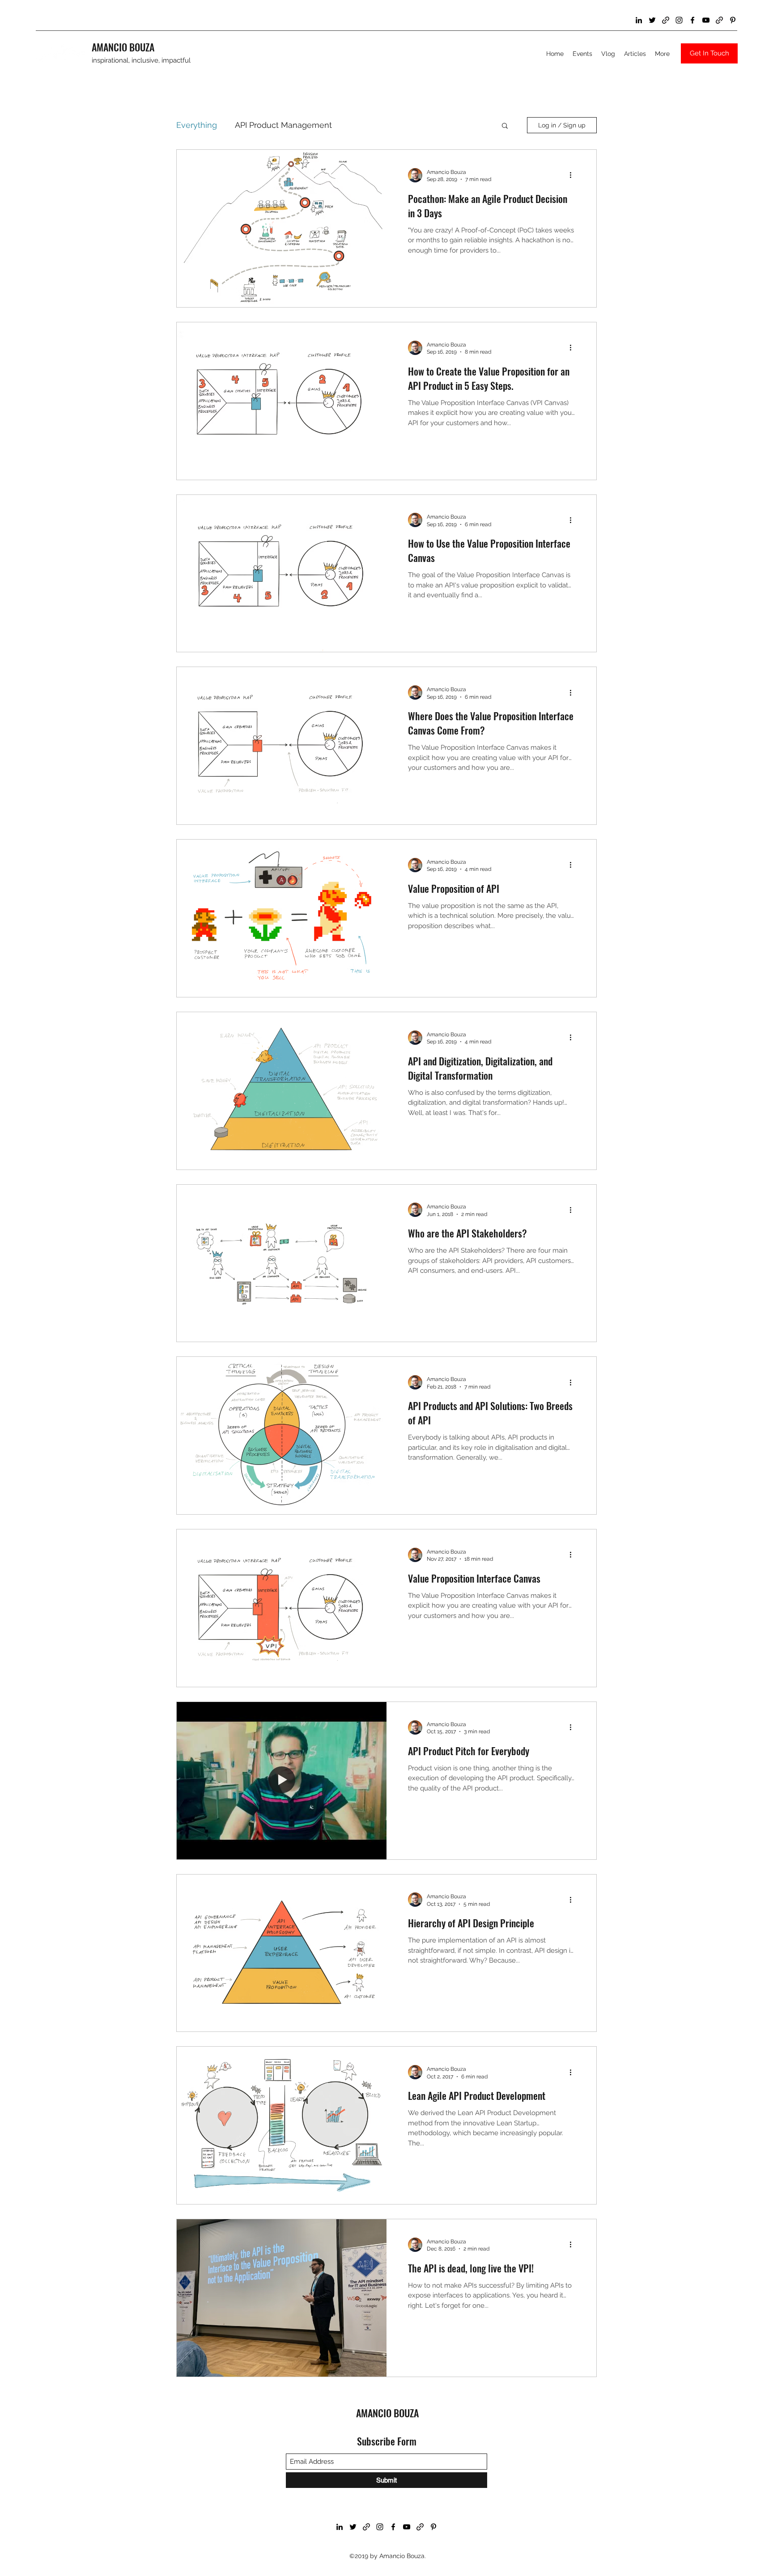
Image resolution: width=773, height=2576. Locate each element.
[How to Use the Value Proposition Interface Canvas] (282, 574)
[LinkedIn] (639, 20)
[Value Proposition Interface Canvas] (282, 1608)
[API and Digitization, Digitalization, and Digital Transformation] (282, 1091)
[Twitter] (652, 20)
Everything (197, 125)
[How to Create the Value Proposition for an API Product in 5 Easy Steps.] (282, 401)
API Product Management (283, 125)
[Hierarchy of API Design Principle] (282, 1953)
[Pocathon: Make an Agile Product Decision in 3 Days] (282, 228)
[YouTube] (706, 20)
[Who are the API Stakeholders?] (282, 1263)
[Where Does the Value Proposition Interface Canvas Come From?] (282, 746)
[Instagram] (679, 20)
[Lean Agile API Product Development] (282, 2125)
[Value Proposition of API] (282, 918)
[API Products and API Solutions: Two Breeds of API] (282, 1436)
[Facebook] (692, 20)
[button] (505, 126)
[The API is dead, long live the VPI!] (282, 2298)
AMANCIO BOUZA (123, 47)
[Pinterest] (733, 20)
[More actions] (573, 175)
